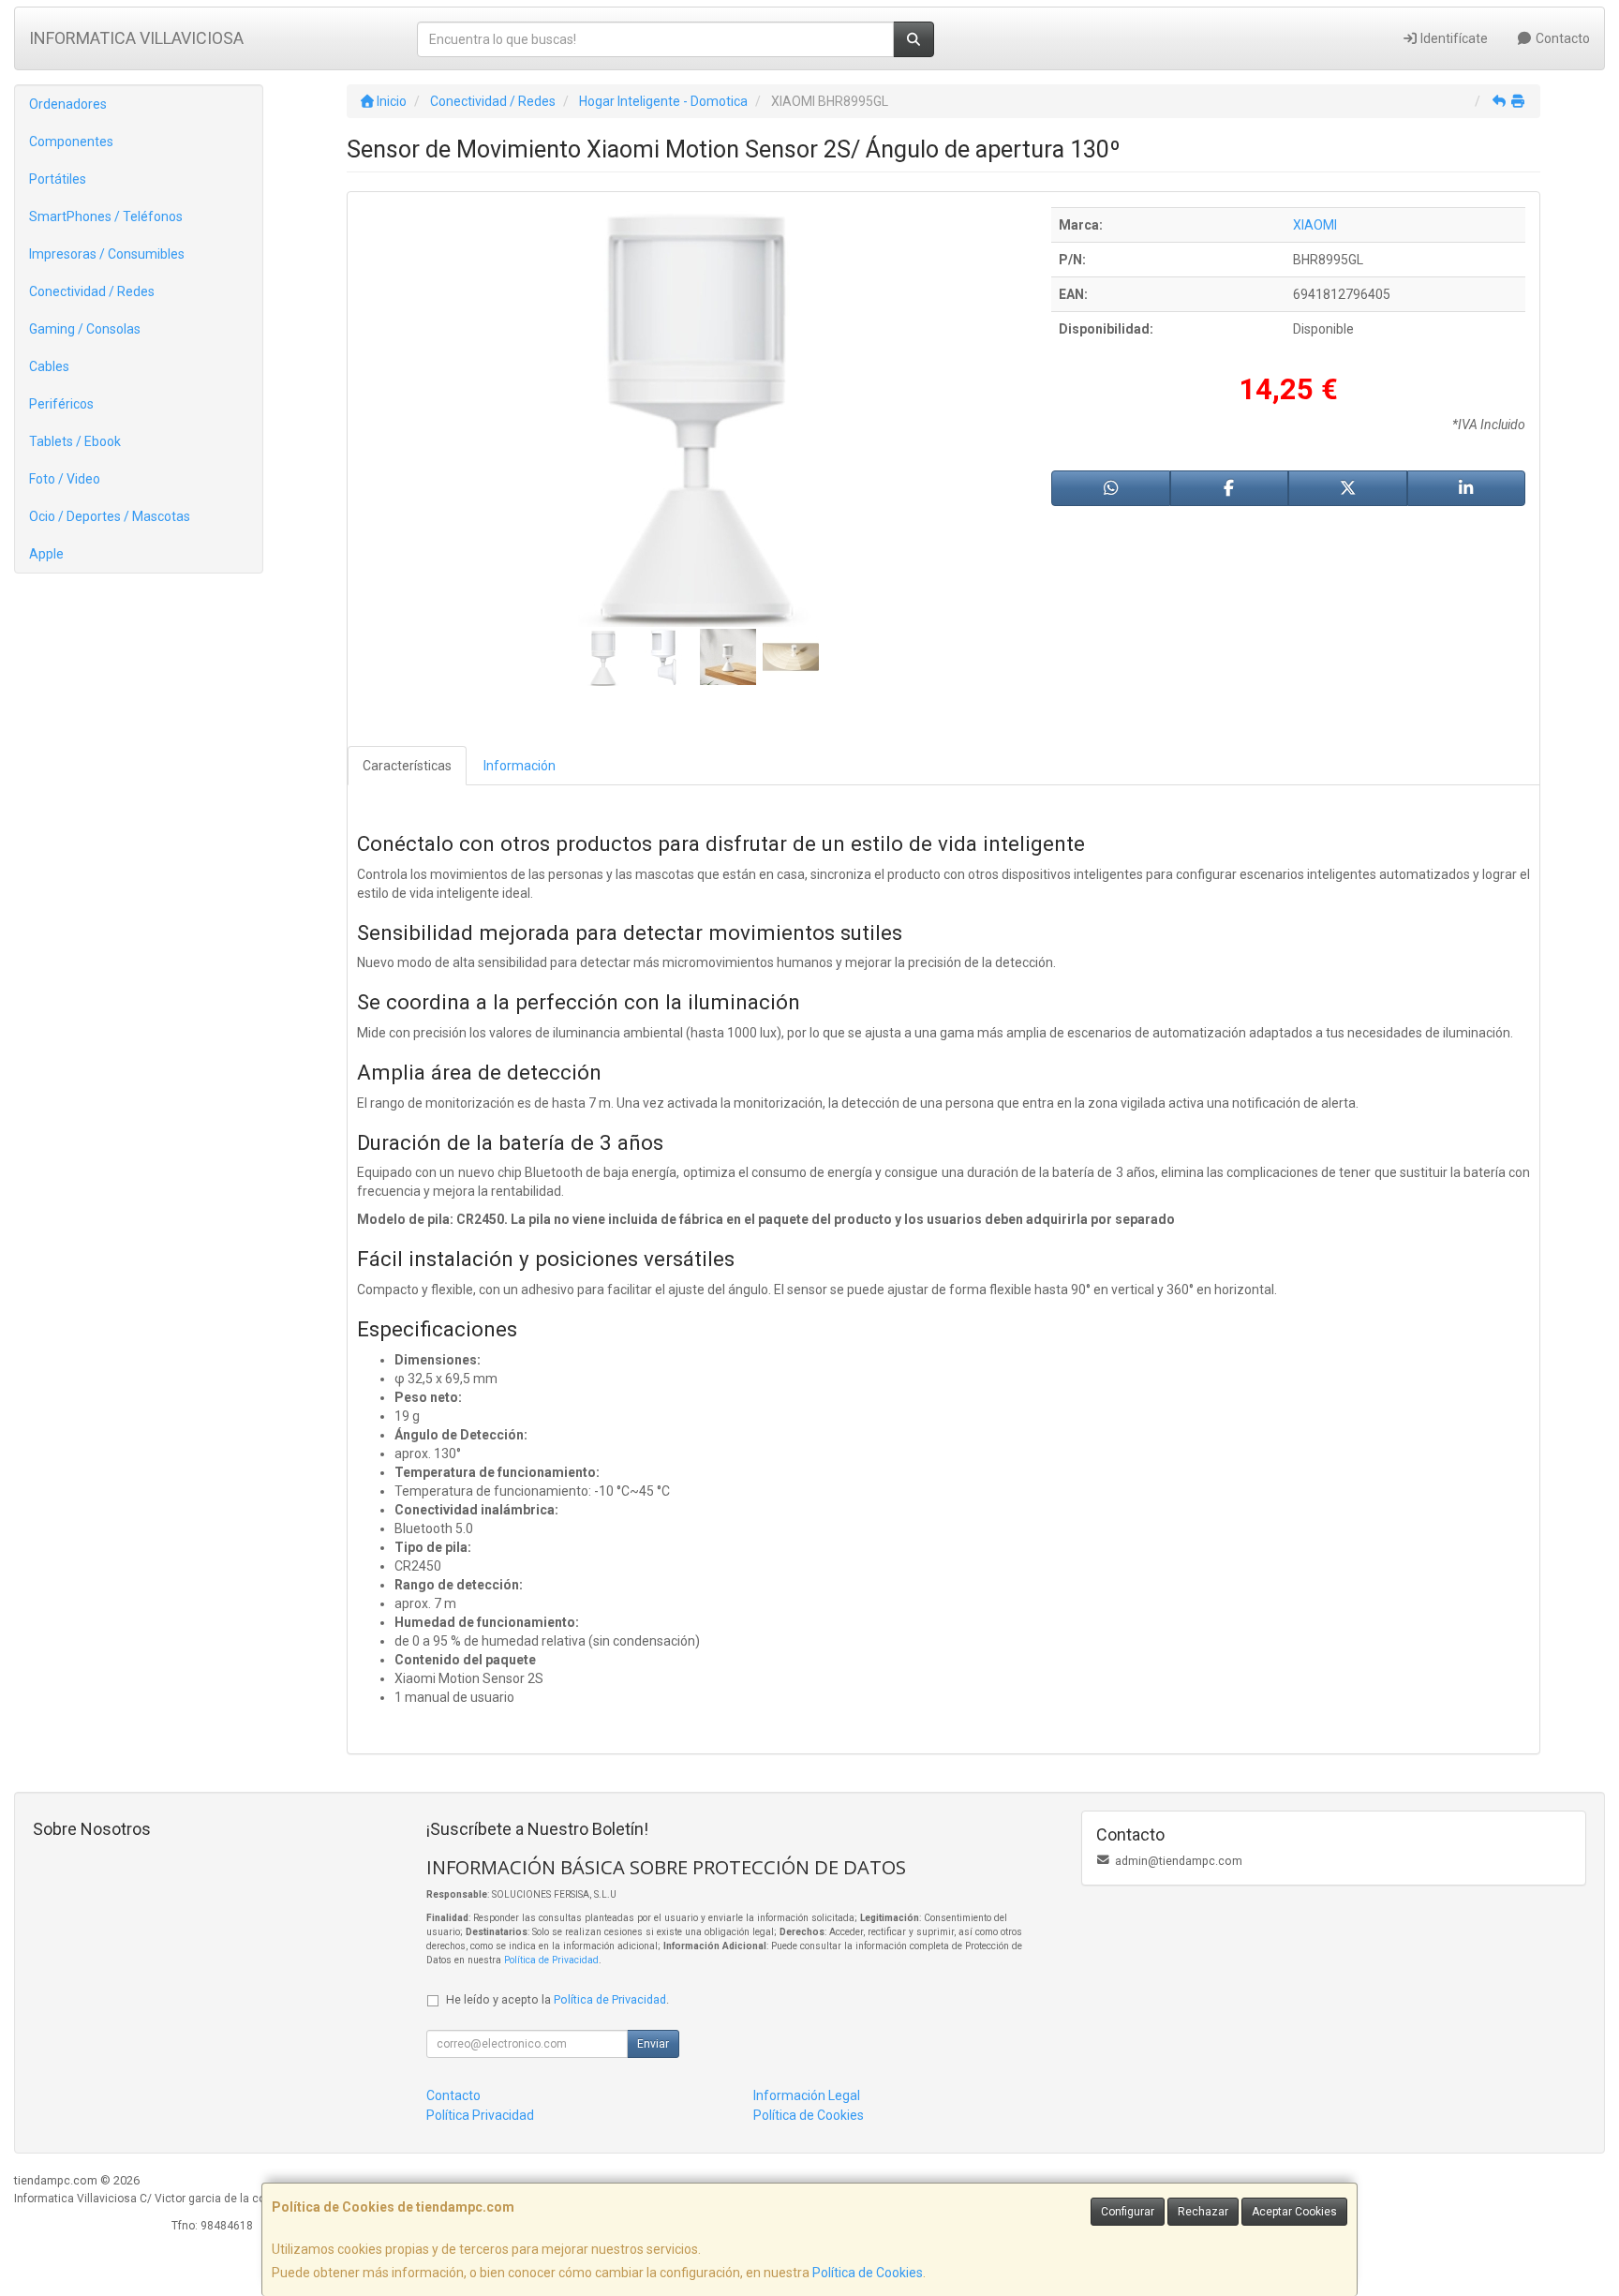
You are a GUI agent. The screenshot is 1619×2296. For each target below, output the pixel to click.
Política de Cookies (868, 2273)
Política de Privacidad (551, 1960)
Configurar (1128, 2212)
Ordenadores (68, 104)
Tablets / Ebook (75, 441)
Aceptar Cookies (1294, 2212)
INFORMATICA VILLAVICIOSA (136, 38)
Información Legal (807, 2095)
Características (407, 766)
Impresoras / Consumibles (107, 254)
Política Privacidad (480, 2115)
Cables (49, 366)
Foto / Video (65, 479)
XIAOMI (1315, 225)
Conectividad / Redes (92, 291)
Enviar (653, 2044)
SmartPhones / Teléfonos (106, 216)
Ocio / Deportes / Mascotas (110, 516)
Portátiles (58, 179)
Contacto (1561, 38)
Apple (46, 554)
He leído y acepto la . (557, 1999)
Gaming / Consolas (85, 329)
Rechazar (1203, 2212)
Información (520, 766)
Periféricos (61, 404)
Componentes (71, 142)
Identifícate (1453, 38)
